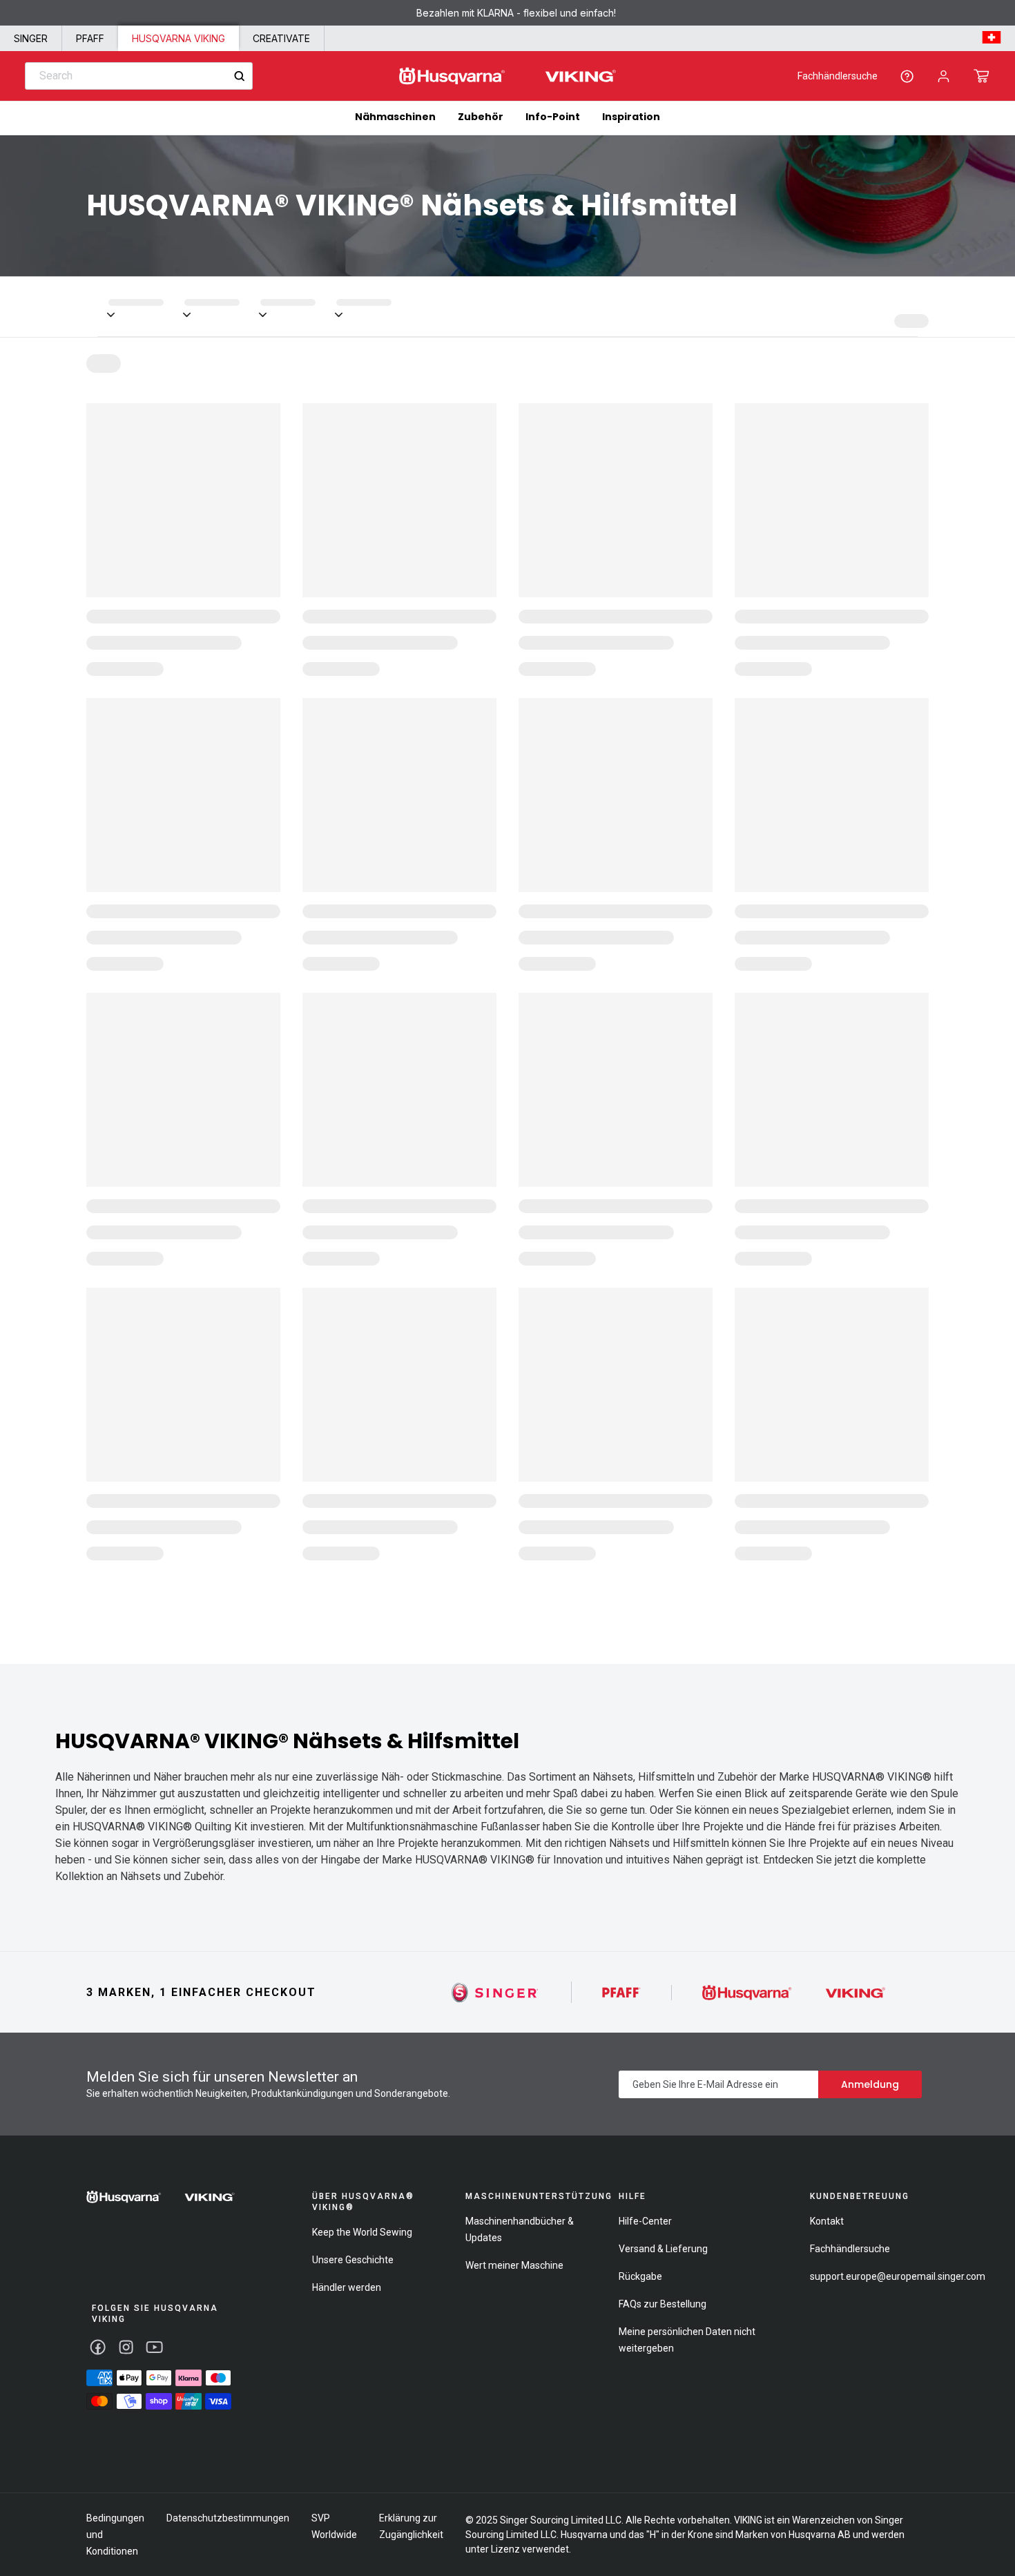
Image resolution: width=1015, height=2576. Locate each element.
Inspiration (631, 117)
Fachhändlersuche (838, 76)
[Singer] (495, 1992)
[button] (982, 76)
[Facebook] (98, 2347)
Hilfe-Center (645, 2221)
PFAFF (90, 38)
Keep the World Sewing (362, 2232)
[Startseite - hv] (161, 2197)
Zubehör (481, 117)
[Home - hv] (507, 76)
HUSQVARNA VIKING (178, 38)
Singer (31, 38)
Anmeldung (870, 2084)
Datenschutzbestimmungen (228, 2518)
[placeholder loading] (146, 307)
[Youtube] (154, 2347)
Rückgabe (640, 2276)
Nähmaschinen (395, 117)
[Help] (907, 76)
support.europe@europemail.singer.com (898, 2276)
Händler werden (347, 2287)
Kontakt (827, 2221)
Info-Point (553, 117)
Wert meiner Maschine (514, 2265)
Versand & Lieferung (663, 2249)
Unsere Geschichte (353, 2260)
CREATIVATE (281, 38)
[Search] (239, 76)
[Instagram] (126, 2347)
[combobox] (139, 76)
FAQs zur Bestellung (663, 2304)
